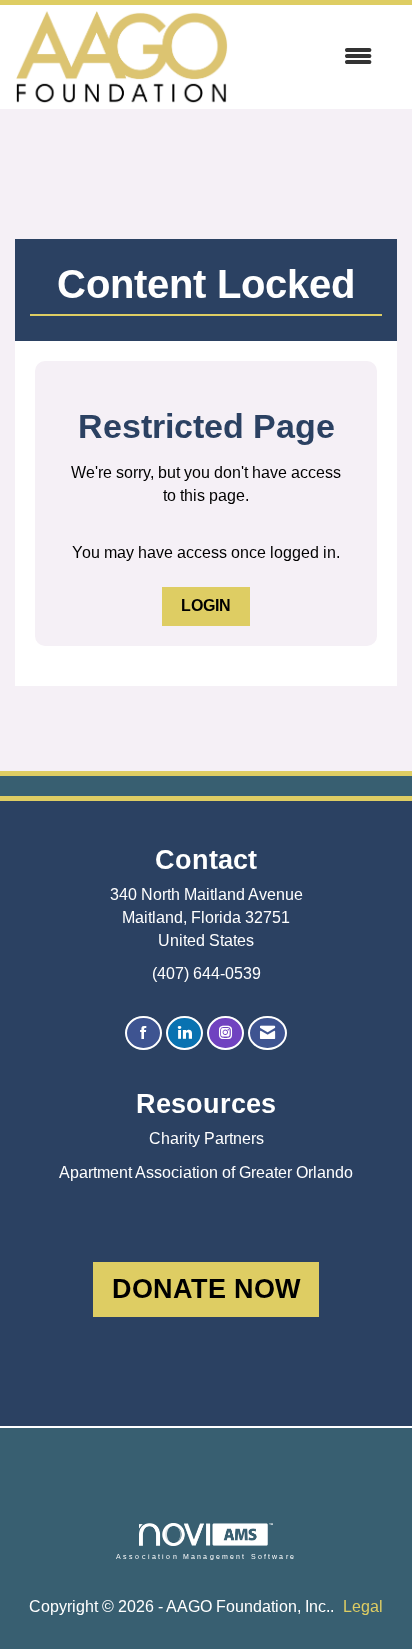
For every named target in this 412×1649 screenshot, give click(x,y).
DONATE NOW (206, 1288)
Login (206, 605)
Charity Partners (206, 1138)
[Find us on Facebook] (143, 1033)
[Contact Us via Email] (267, 1033)
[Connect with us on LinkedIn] (184, 1033)
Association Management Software (206, 1556)
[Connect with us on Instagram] (225, 1033)
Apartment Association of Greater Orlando (206, 1172)
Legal (363, 1606)
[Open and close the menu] (310, 57)
